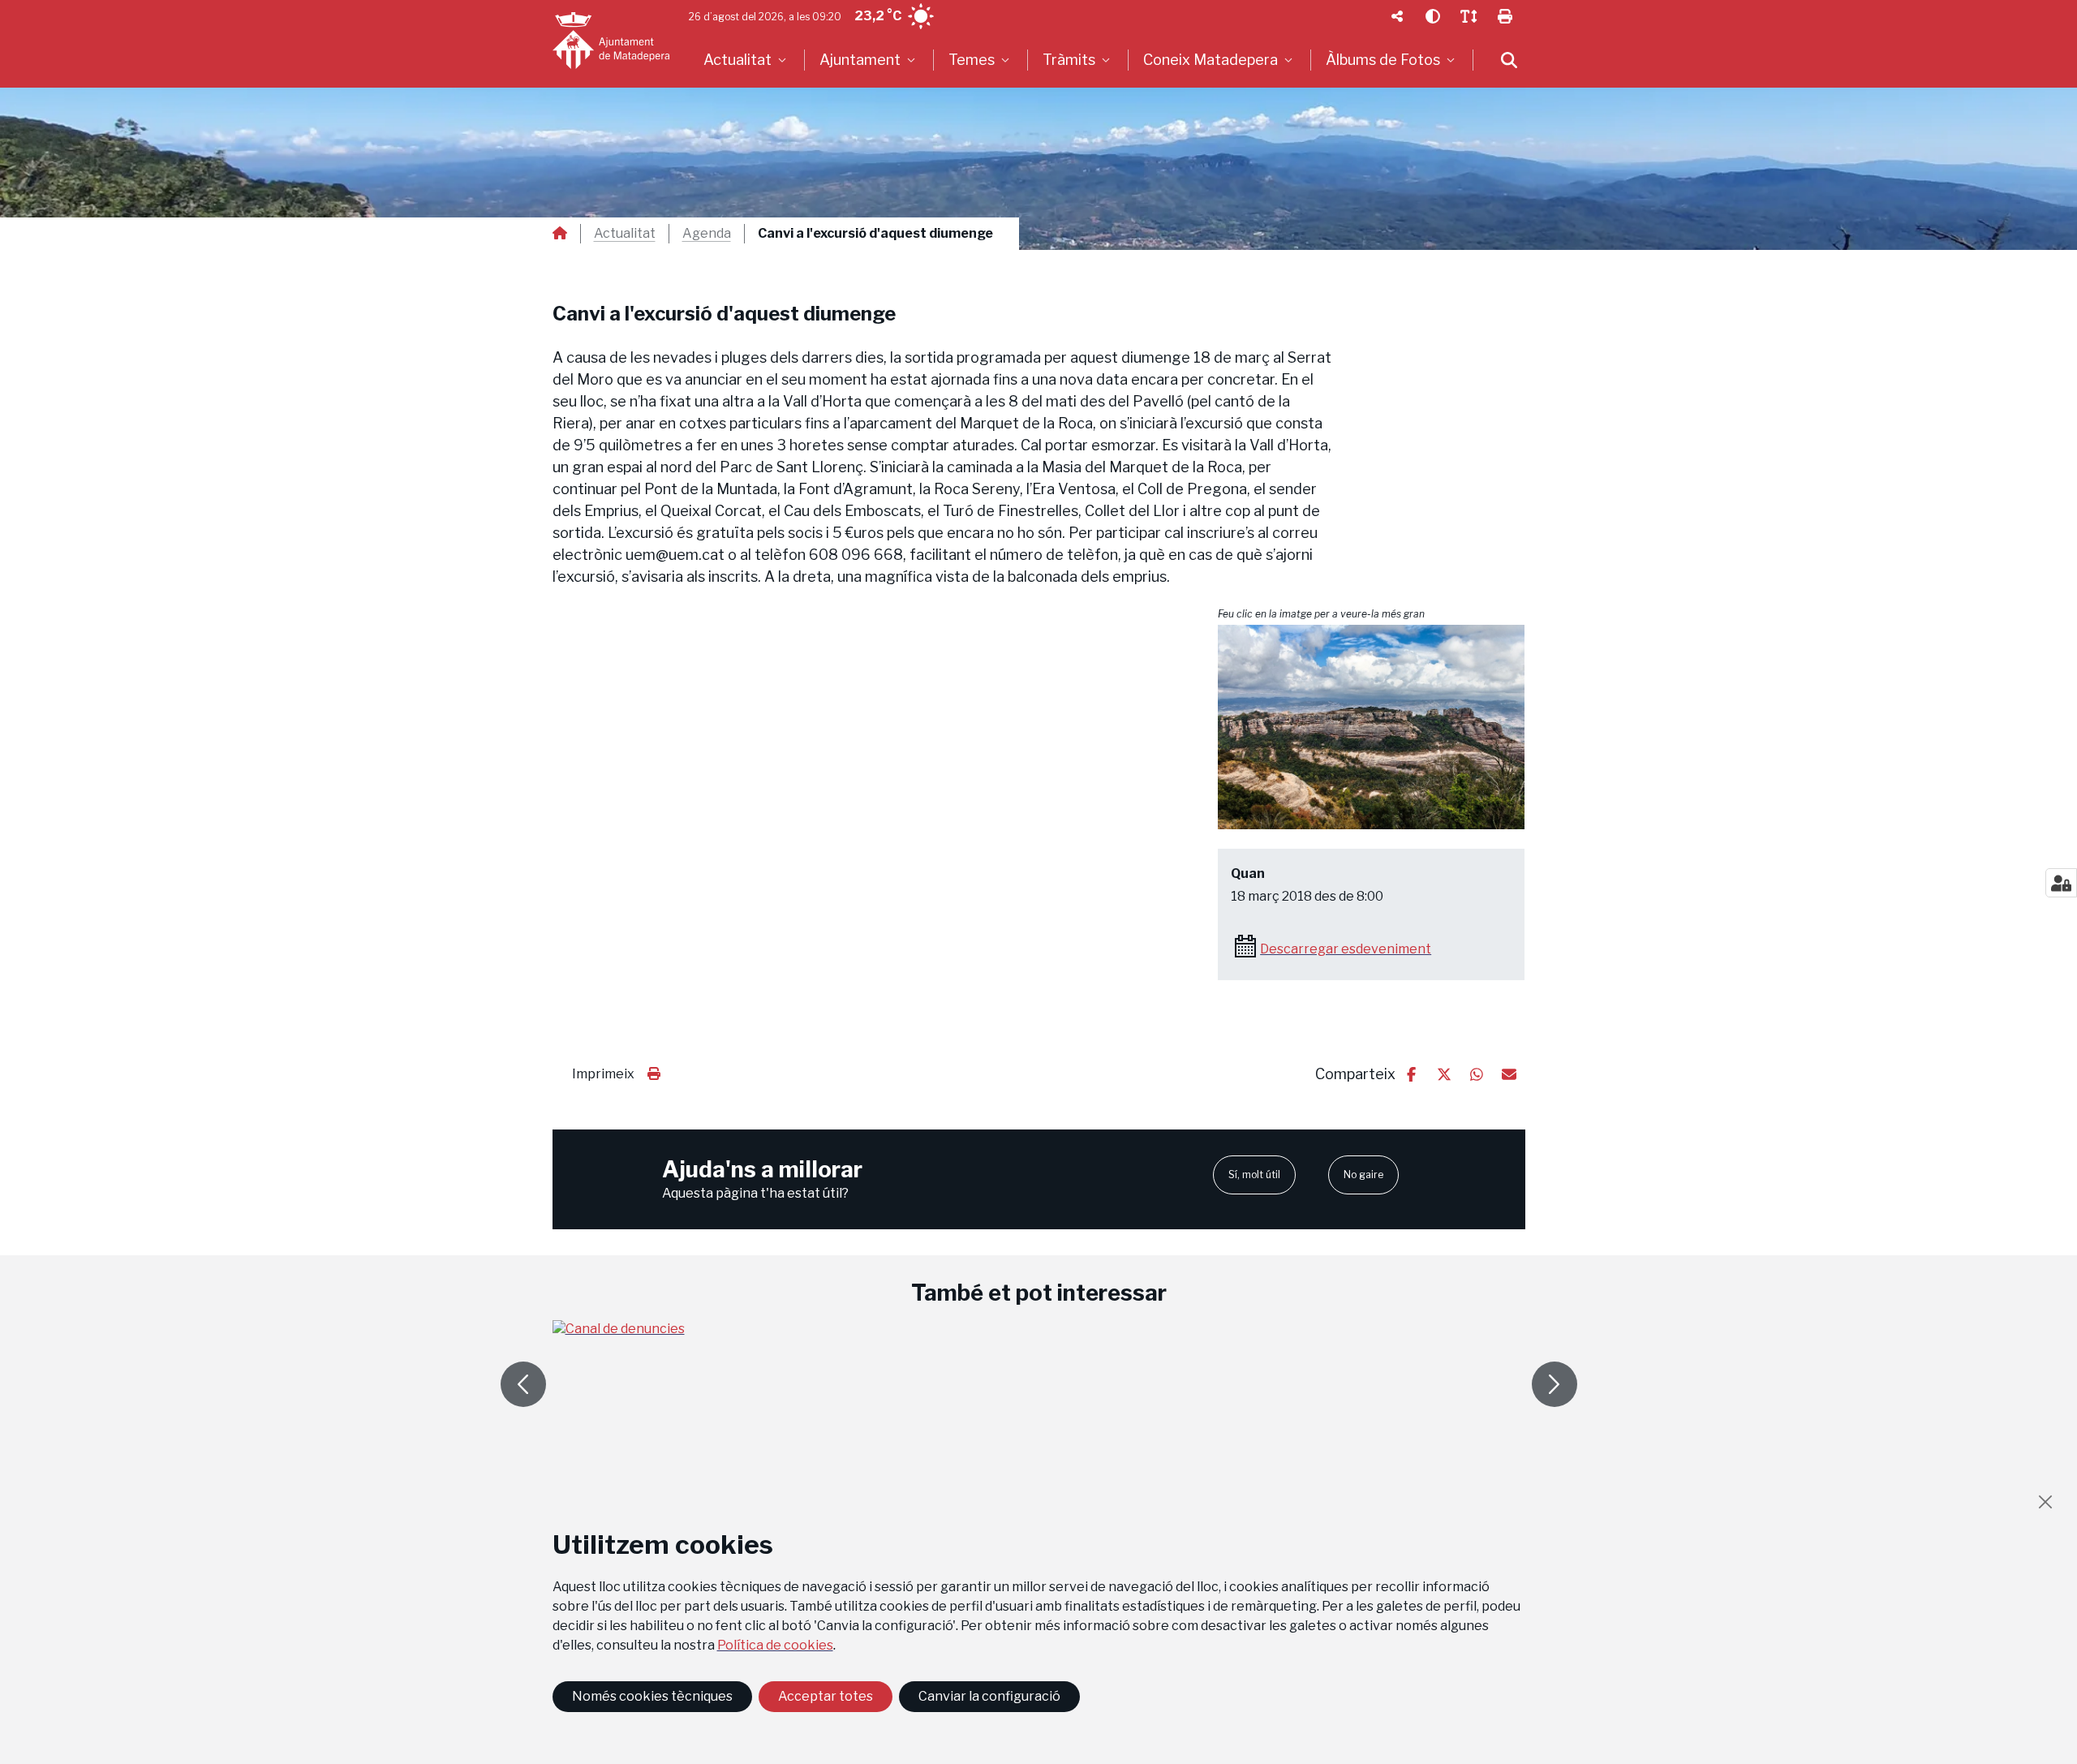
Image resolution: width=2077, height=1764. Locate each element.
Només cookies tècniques (652, 1696)
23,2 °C (878, 16)
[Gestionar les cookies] (2061, 883)
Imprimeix (603, 1074)
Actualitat (625, 234)
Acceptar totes (826, 1696)
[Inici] (611, 41)
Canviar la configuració (989, 1696)
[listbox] (747, 60)
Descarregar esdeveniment (1346, 949)
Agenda (707, 234)
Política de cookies (775, 1645)
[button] (1371, 727)
